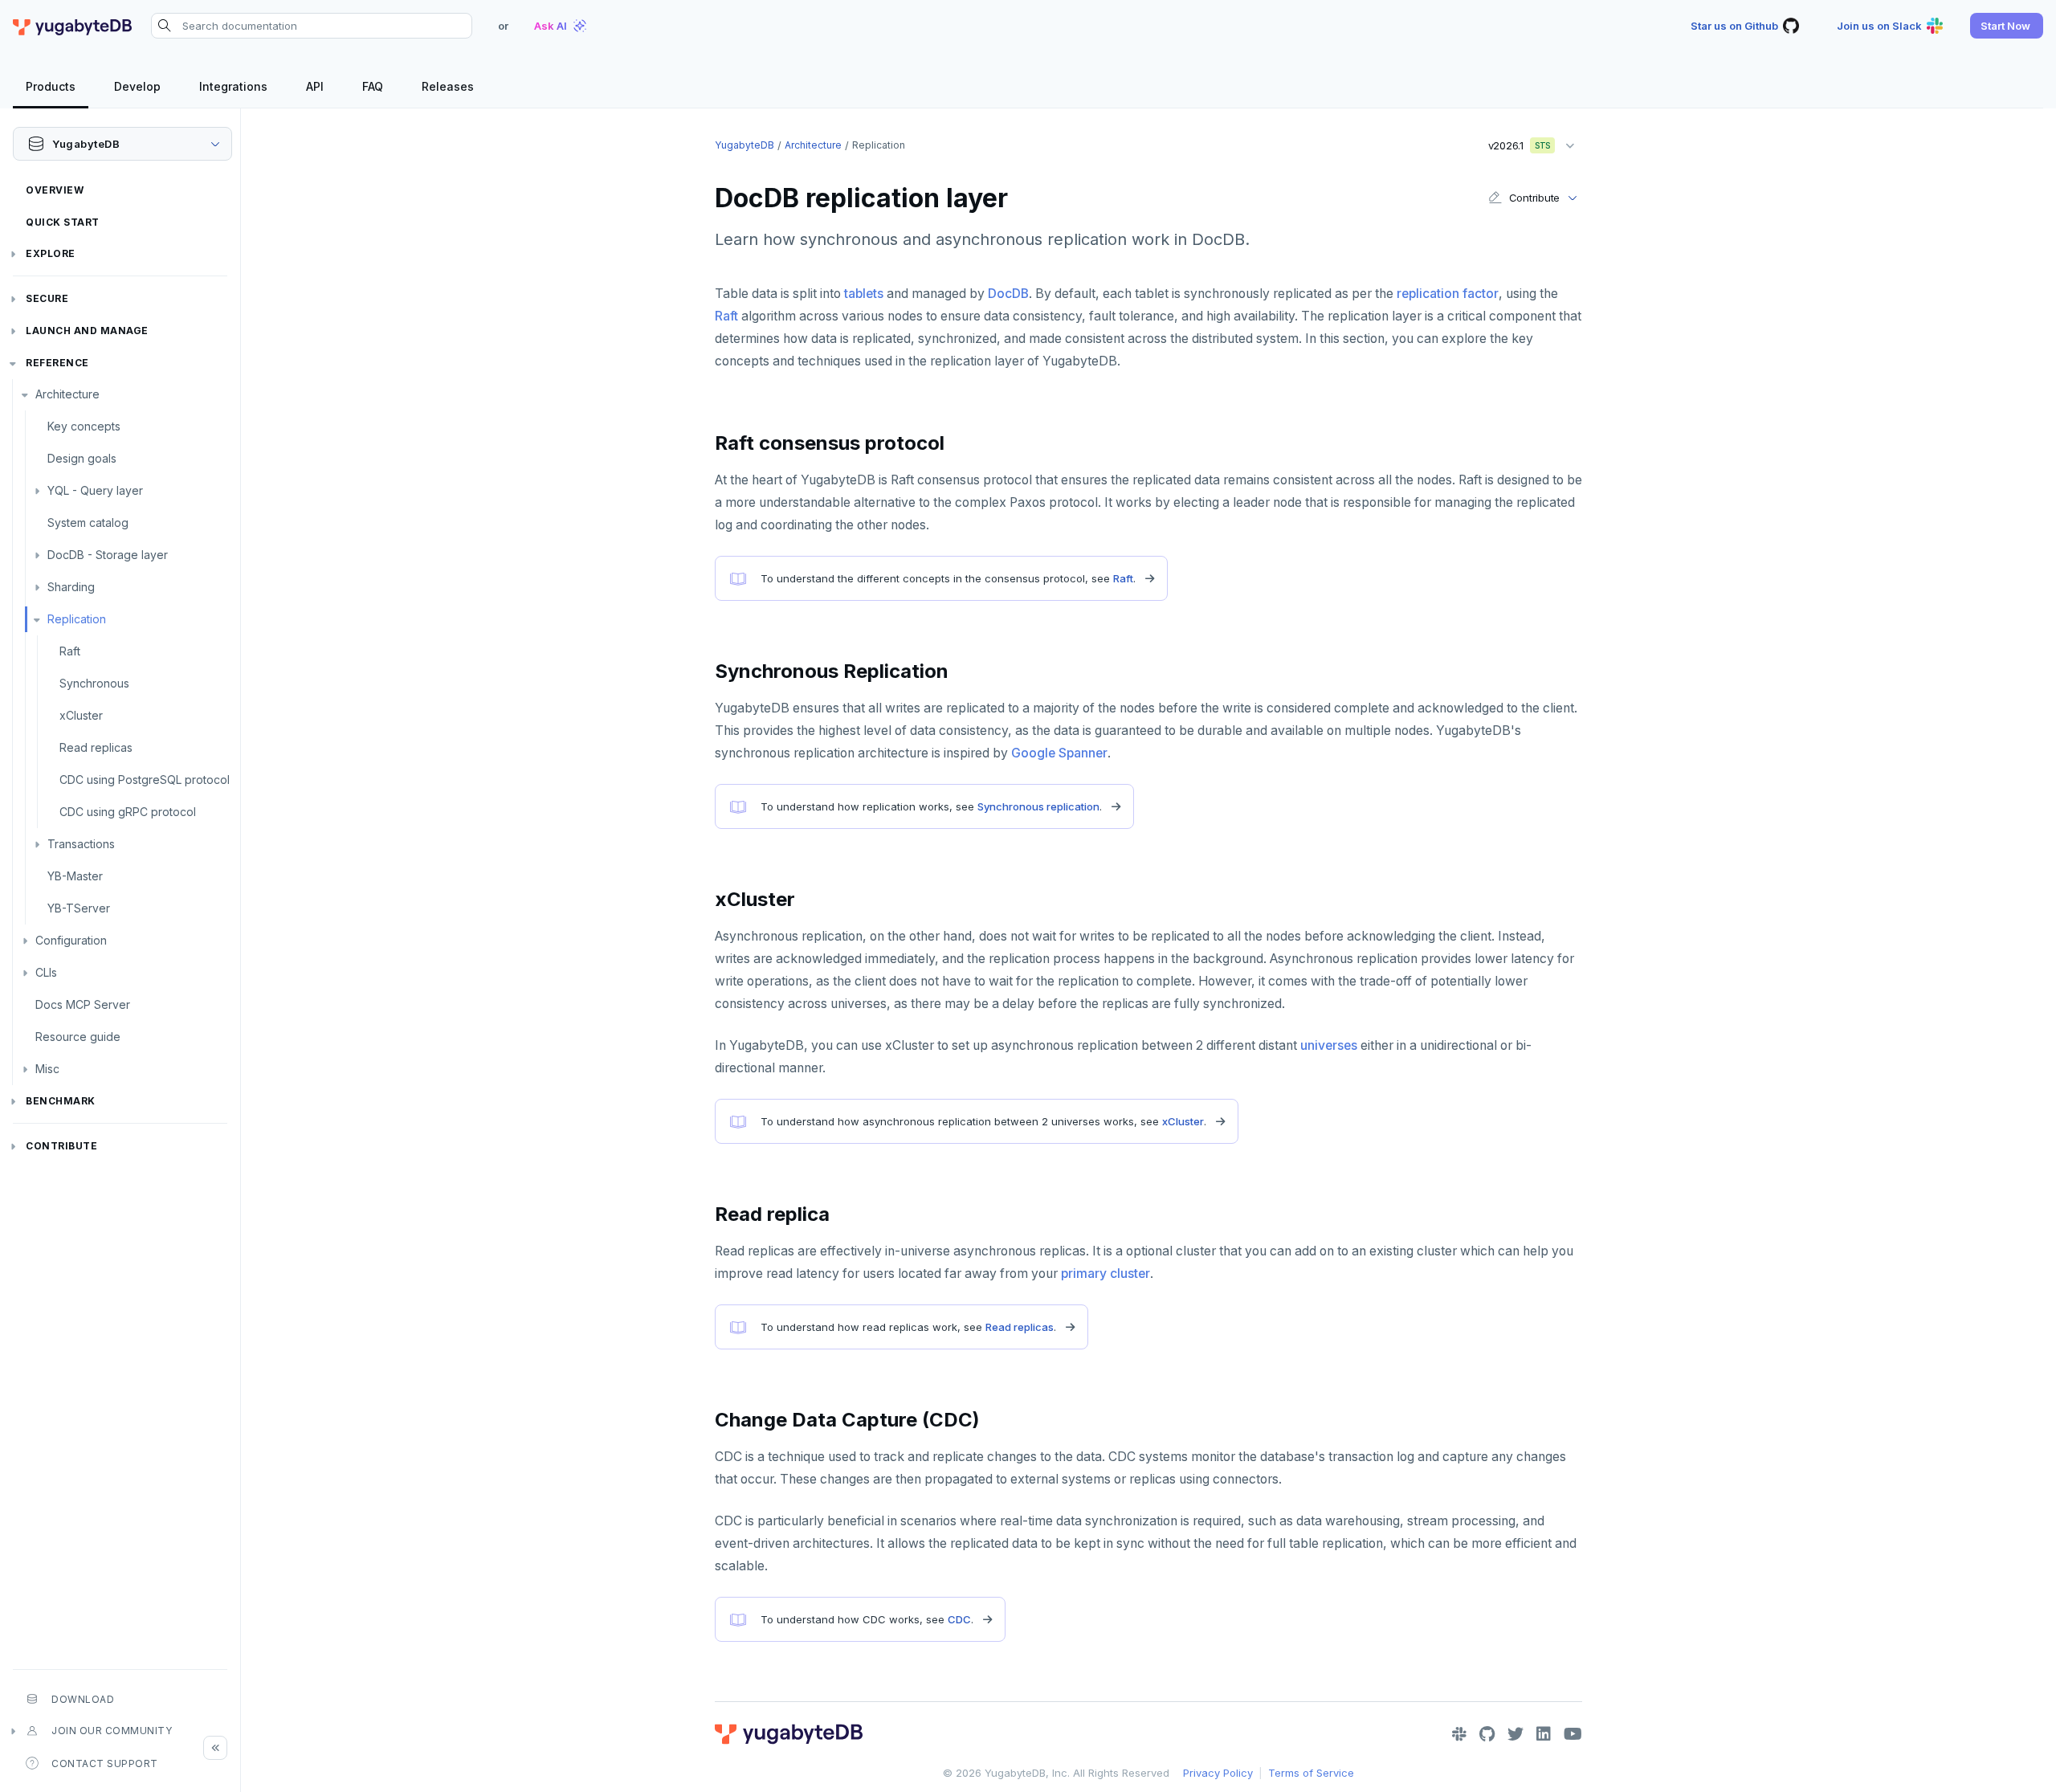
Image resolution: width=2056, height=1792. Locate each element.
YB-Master (75, 876)
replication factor (1448, 294)
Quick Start (63, 222)
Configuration (71, 940)
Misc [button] (47, 1069)
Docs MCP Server (83, 1004)
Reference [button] (57, 363)
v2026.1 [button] (1514, 142)
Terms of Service (1311, 1773)
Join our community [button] (112, 1731)
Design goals (82, 458)
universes (1329, 1045)
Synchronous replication (1038, 806)
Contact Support (105, 1763)
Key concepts (84, 426)
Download (83, 1699)
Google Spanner (1059, 753)
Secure (47, 298)
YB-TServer (79, 908)
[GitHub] (1487, 1734)
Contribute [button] (1534, 198)
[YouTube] (1573, 1734)
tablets (864, 294)
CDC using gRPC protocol (128, 812)
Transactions (81, 844)
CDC (959, 1619)
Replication (77, 619)
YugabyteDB (744, 145)
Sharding (71, 587)
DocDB (1008, 294)
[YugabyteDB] (72, 26)
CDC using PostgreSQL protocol (145, 780)
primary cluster (1106, 1274)
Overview (55, 190)
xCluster (81, 715)
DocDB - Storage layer (108, 555)
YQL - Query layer (95, 490)
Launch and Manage (87, 331)
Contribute (61, 1146)
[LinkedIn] (1544, 1734)
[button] (2007, 26)
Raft (70, 651)
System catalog (88, 522)
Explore (51, 253)
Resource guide (78, 1037)
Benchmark (61, 1101)
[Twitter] (1515, 1734)
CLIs (46, 972)
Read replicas (96, 747)
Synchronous (94, 683)
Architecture (67, 394)
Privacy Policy (1218, 1773)
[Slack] (1459, 1734)
